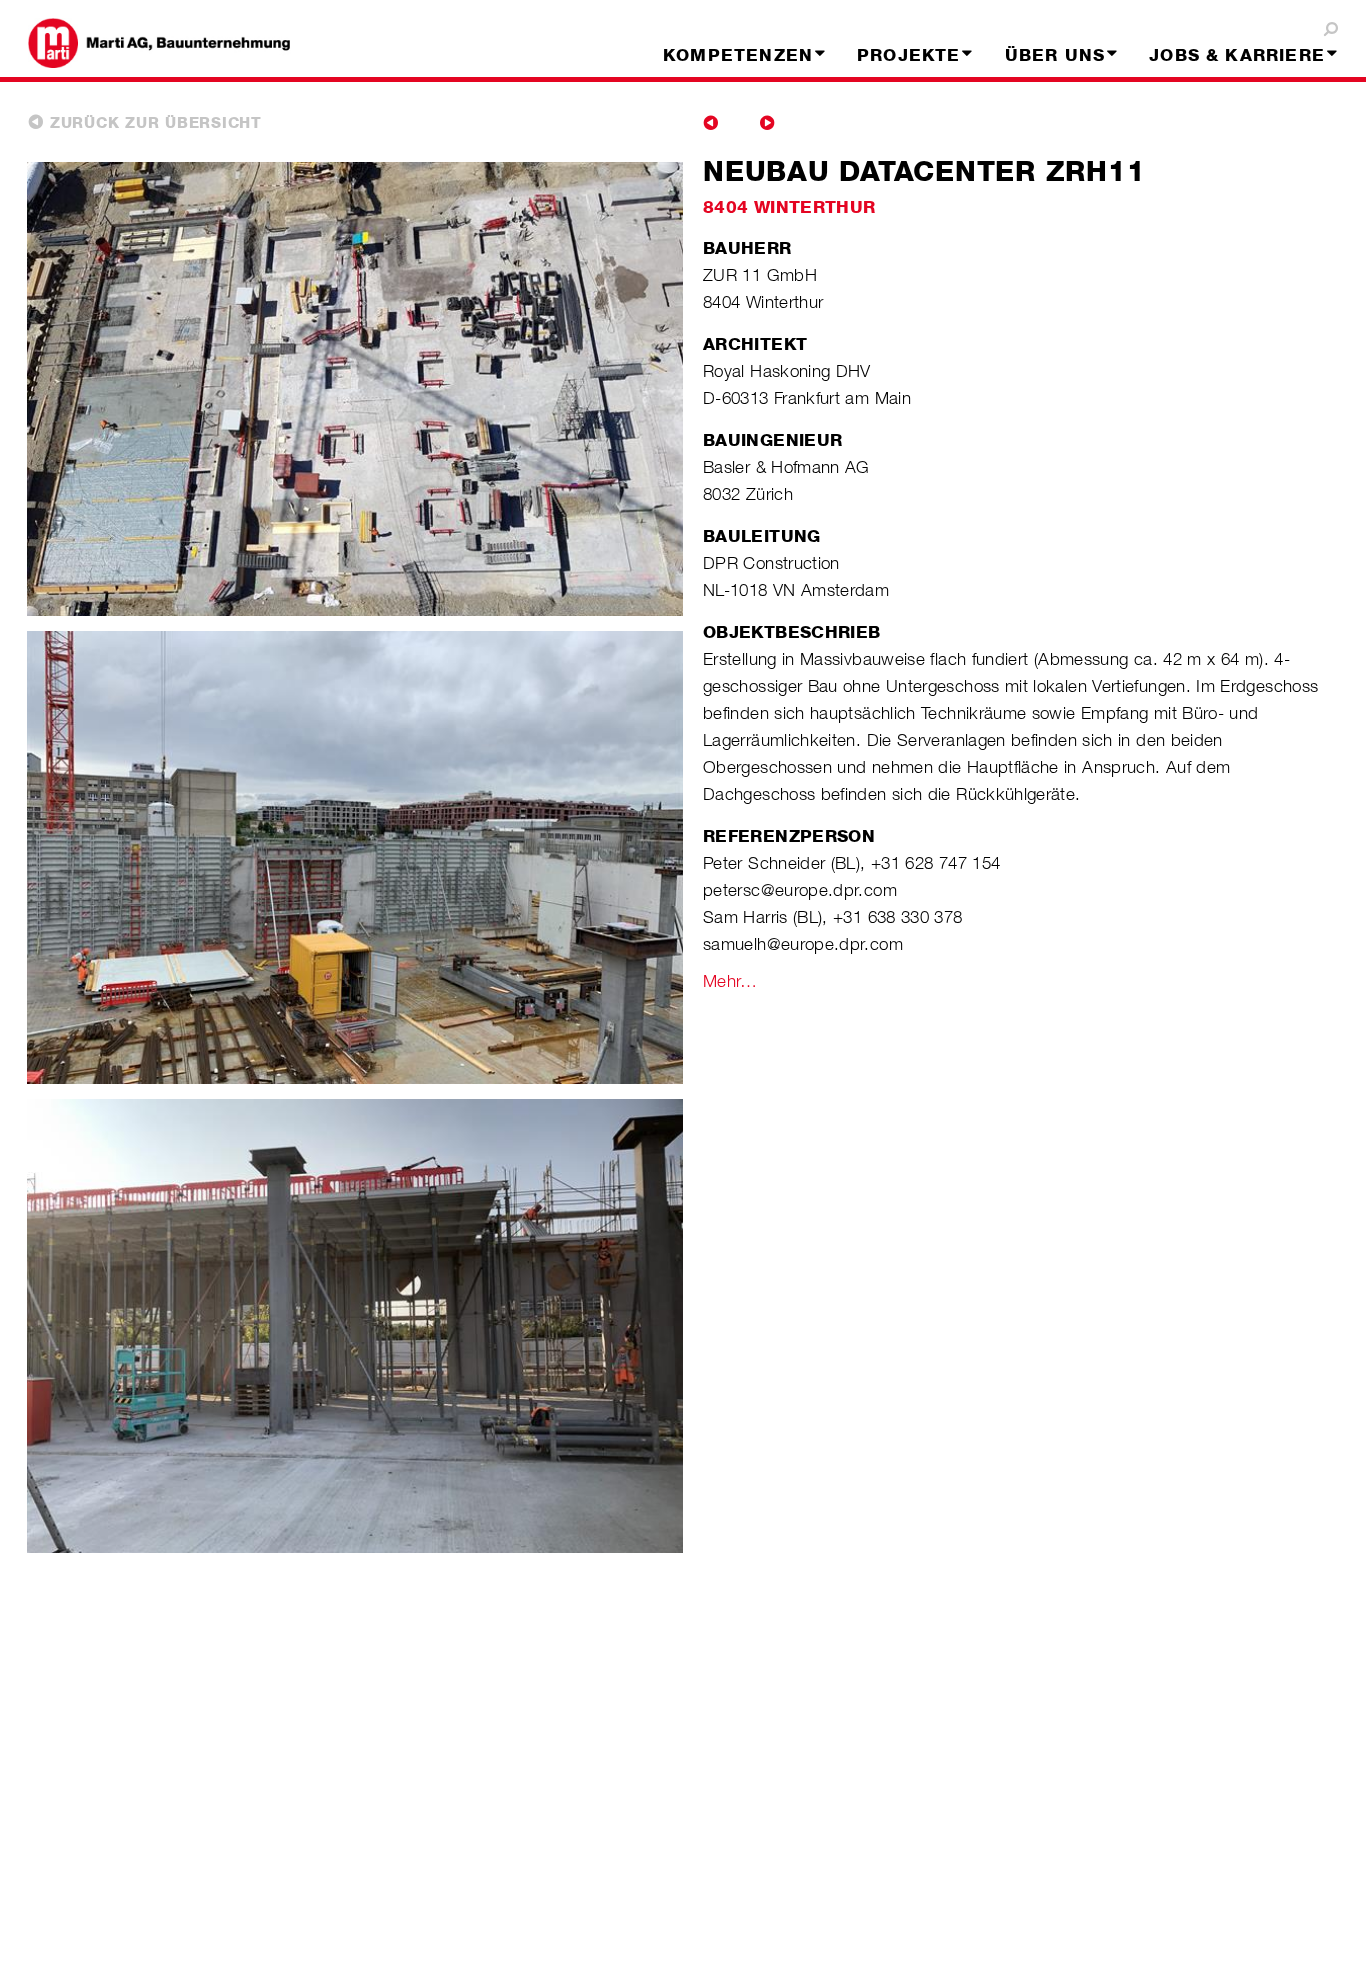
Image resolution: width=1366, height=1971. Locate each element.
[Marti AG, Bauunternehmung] (176, 43)
